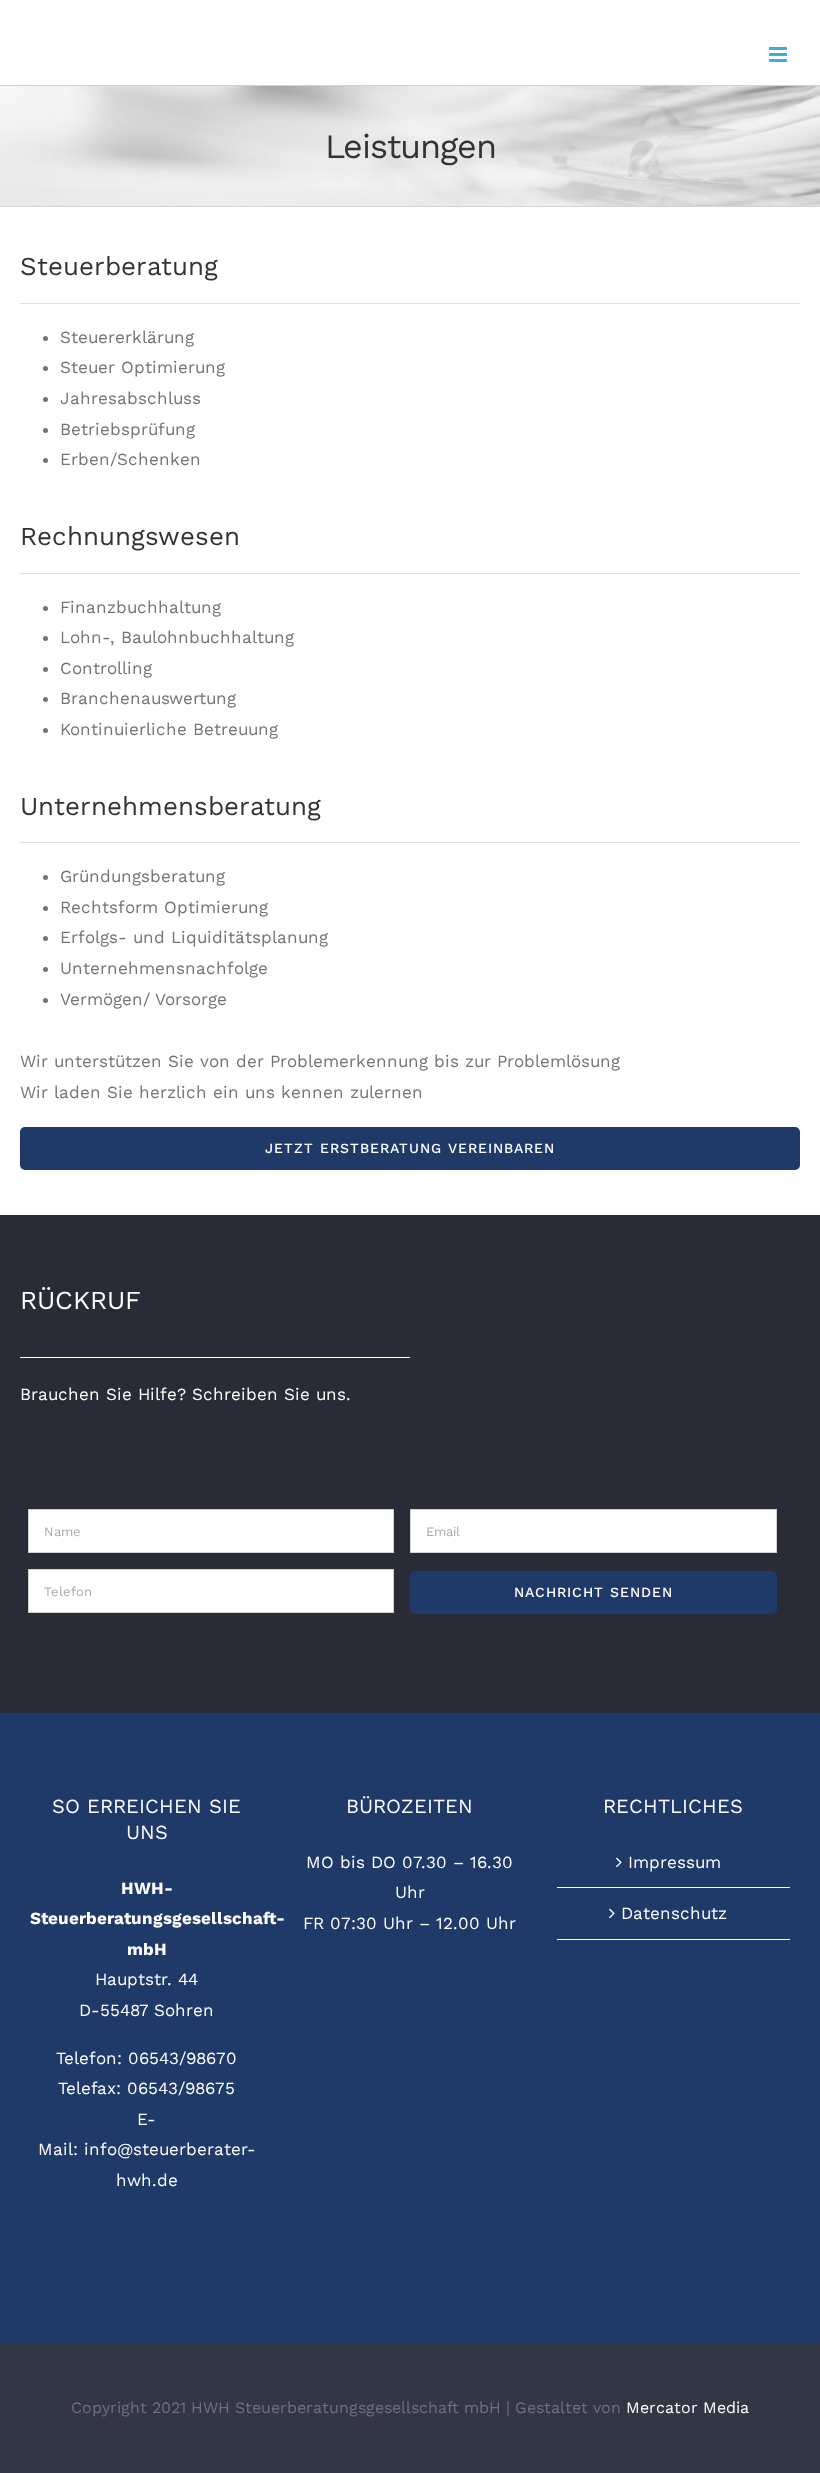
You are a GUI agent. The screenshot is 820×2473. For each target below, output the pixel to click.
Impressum (674, 1862)
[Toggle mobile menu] (779, 54)
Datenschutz (674, 1913)
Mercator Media (687, 2407)
